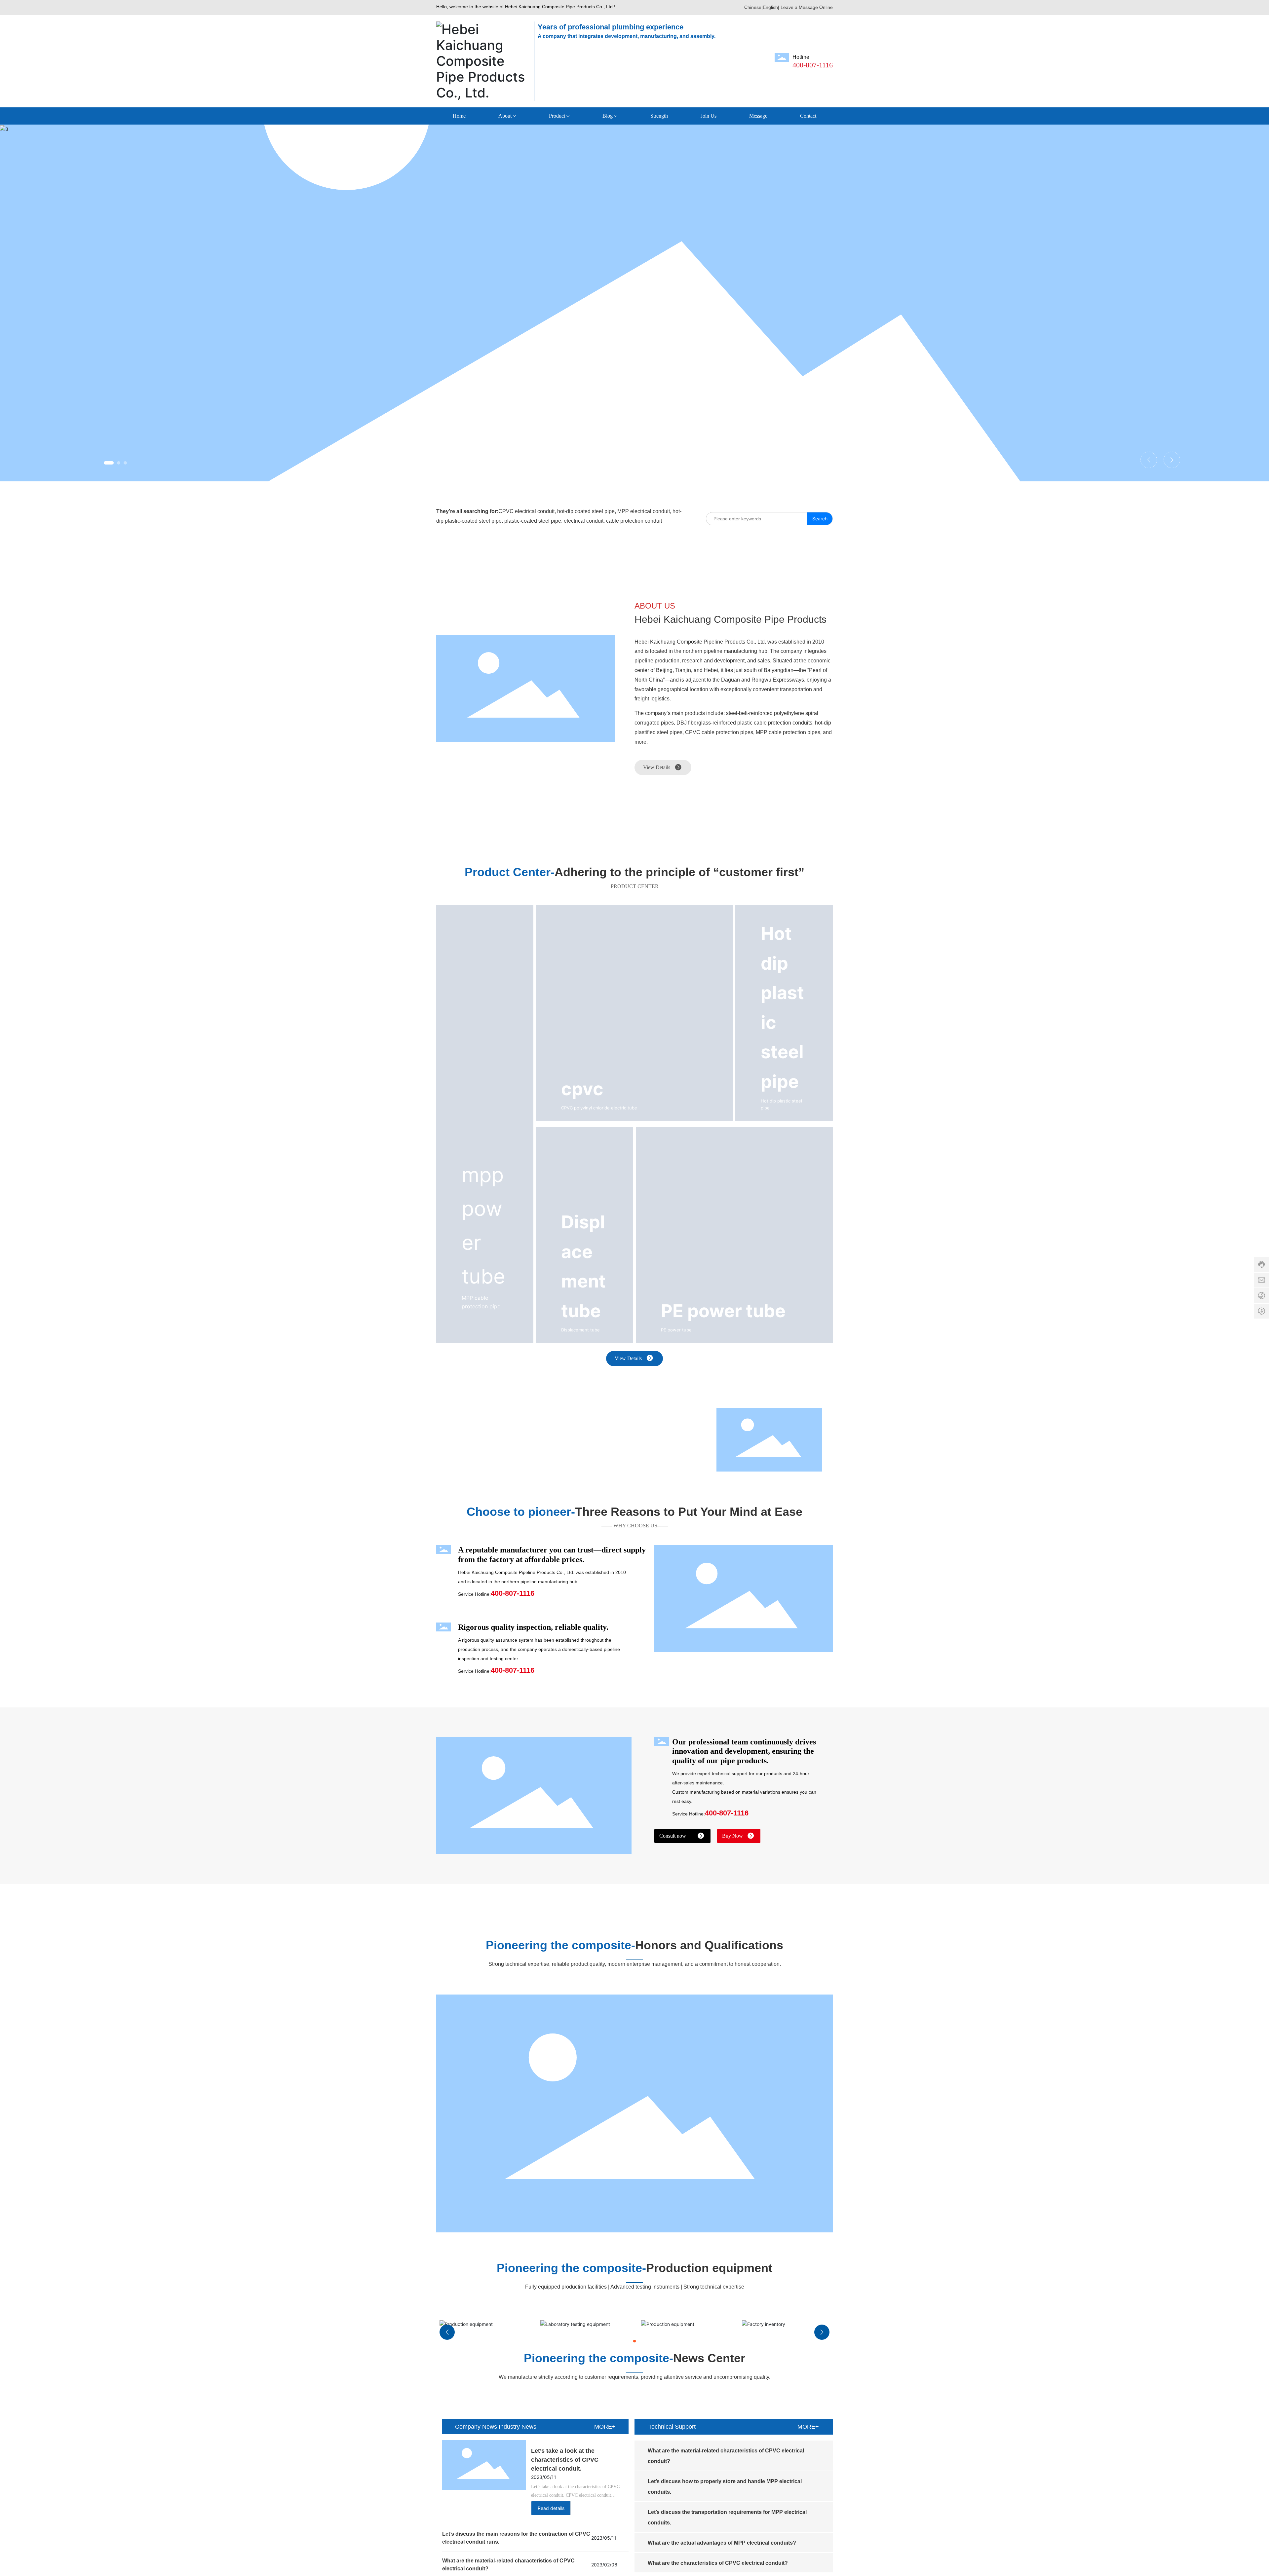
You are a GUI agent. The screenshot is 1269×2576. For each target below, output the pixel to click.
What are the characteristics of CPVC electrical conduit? (718, 2563)
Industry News (518, 2427)
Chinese (753, 7)
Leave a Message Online (807, 7)
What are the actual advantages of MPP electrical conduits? (722, 2543)
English (770, 7)
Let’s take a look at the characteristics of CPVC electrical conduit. (565, 2460)
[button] (105, 463)
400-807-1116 (813, 65)
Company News (476, 2427)
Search (820, 519)
